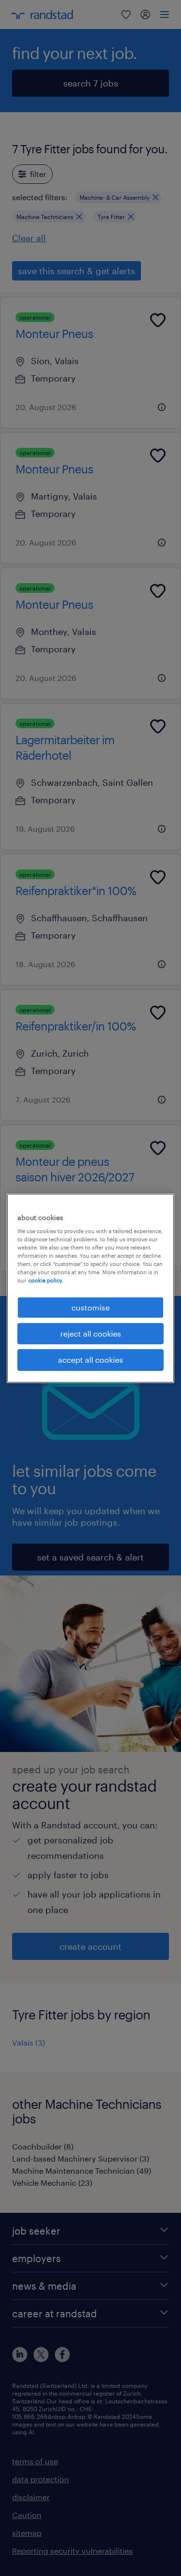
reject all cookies (91, 1333)
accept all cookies (90, 1360)
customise (90, 1307)
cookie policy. (46, 1280)
